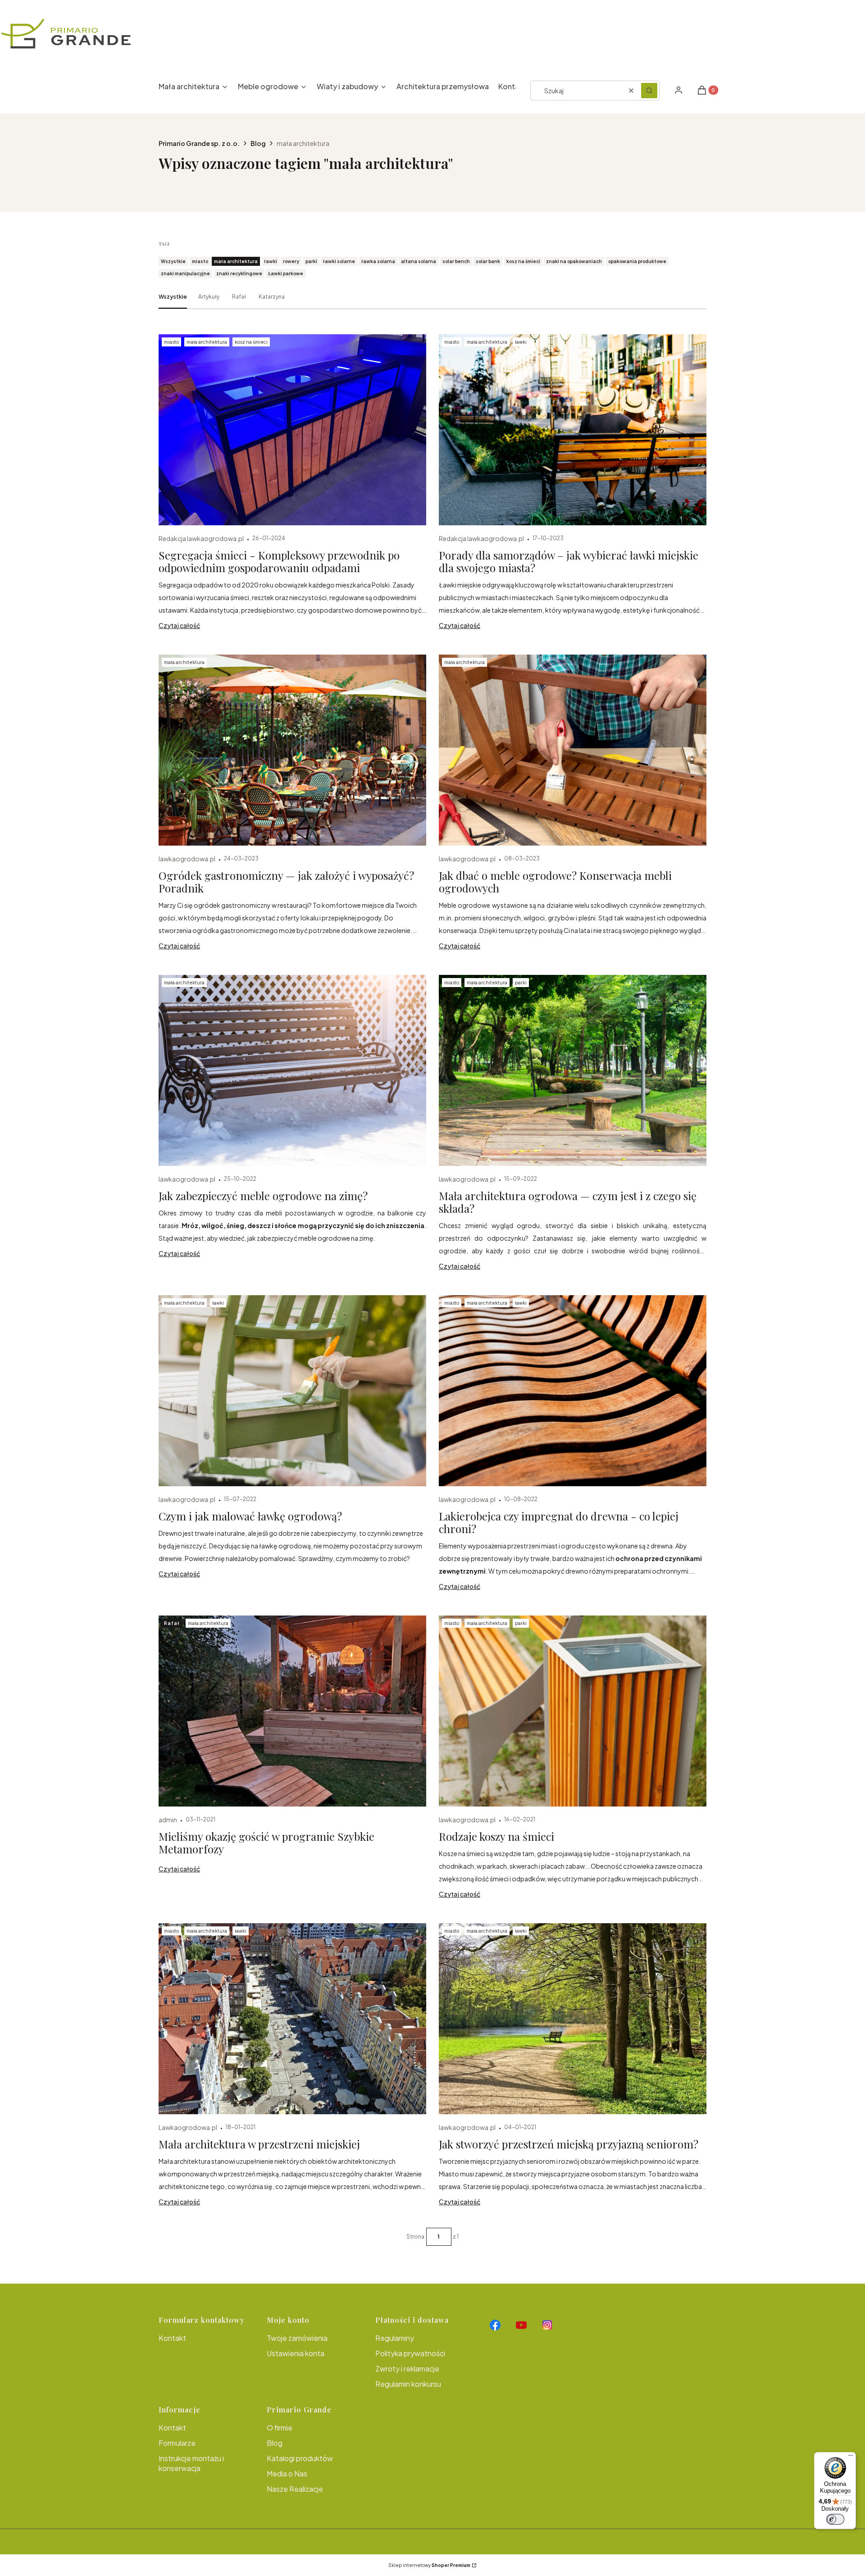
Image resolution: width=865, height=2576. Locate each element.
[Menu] (851, 2458)
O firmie (280, 2428)
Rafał (239, 297)
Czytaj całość (179, 625)
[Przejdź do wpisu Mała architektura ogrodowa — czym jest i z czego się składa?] (573, 1070)
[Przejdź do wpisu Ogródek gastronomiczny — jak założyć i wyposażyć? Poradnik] (292, 750)
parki (521, 983)
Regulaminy (395, 2338)
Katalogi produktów (300, 2458)
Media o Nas (287, 2474)
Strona (415, 2237)
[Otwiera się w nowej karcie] (495, 2325)
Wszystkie (173, 297)
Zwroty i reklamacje (407, 2369)
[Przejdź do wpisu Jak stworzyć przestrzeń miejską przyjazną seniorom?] (573, 2019)
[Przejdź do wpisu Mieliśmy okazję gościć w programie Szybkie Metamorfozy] (292, 1711)
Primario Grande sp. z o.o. (199, 143)
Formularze (177, 2443)
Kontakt (172, 2338)
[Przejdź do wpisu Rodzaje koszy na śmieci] (573, 1711)
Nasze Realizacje (295, 2489)
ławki (521, 342)
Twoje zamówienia (297, 2338)
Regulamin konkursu (408, 2384)
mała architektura (207, 342)
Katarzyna (272, 297)
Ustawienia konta (296, 2353)
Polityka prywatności (410, 2353)
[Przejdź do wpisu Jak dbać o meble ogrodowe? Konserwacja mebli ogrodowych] (573, 750)
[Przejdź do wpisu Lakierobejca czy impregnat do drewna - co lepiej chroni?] (573, 1391)
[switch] (835, 2519)
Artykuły (209, 297)
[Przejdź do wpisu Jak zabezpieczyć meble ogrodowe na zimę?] (292, 1070)
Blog (258, 143)
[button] (649, 91)
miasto (171, 342)
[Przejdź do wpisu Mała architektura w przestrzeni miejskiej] (292, 2019)
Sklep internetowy (429, 2565)
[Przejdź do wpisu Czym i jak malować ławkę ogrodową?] (292, 1391)
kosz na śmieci (251, 342)
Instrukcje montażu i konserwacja (191, 2463)
